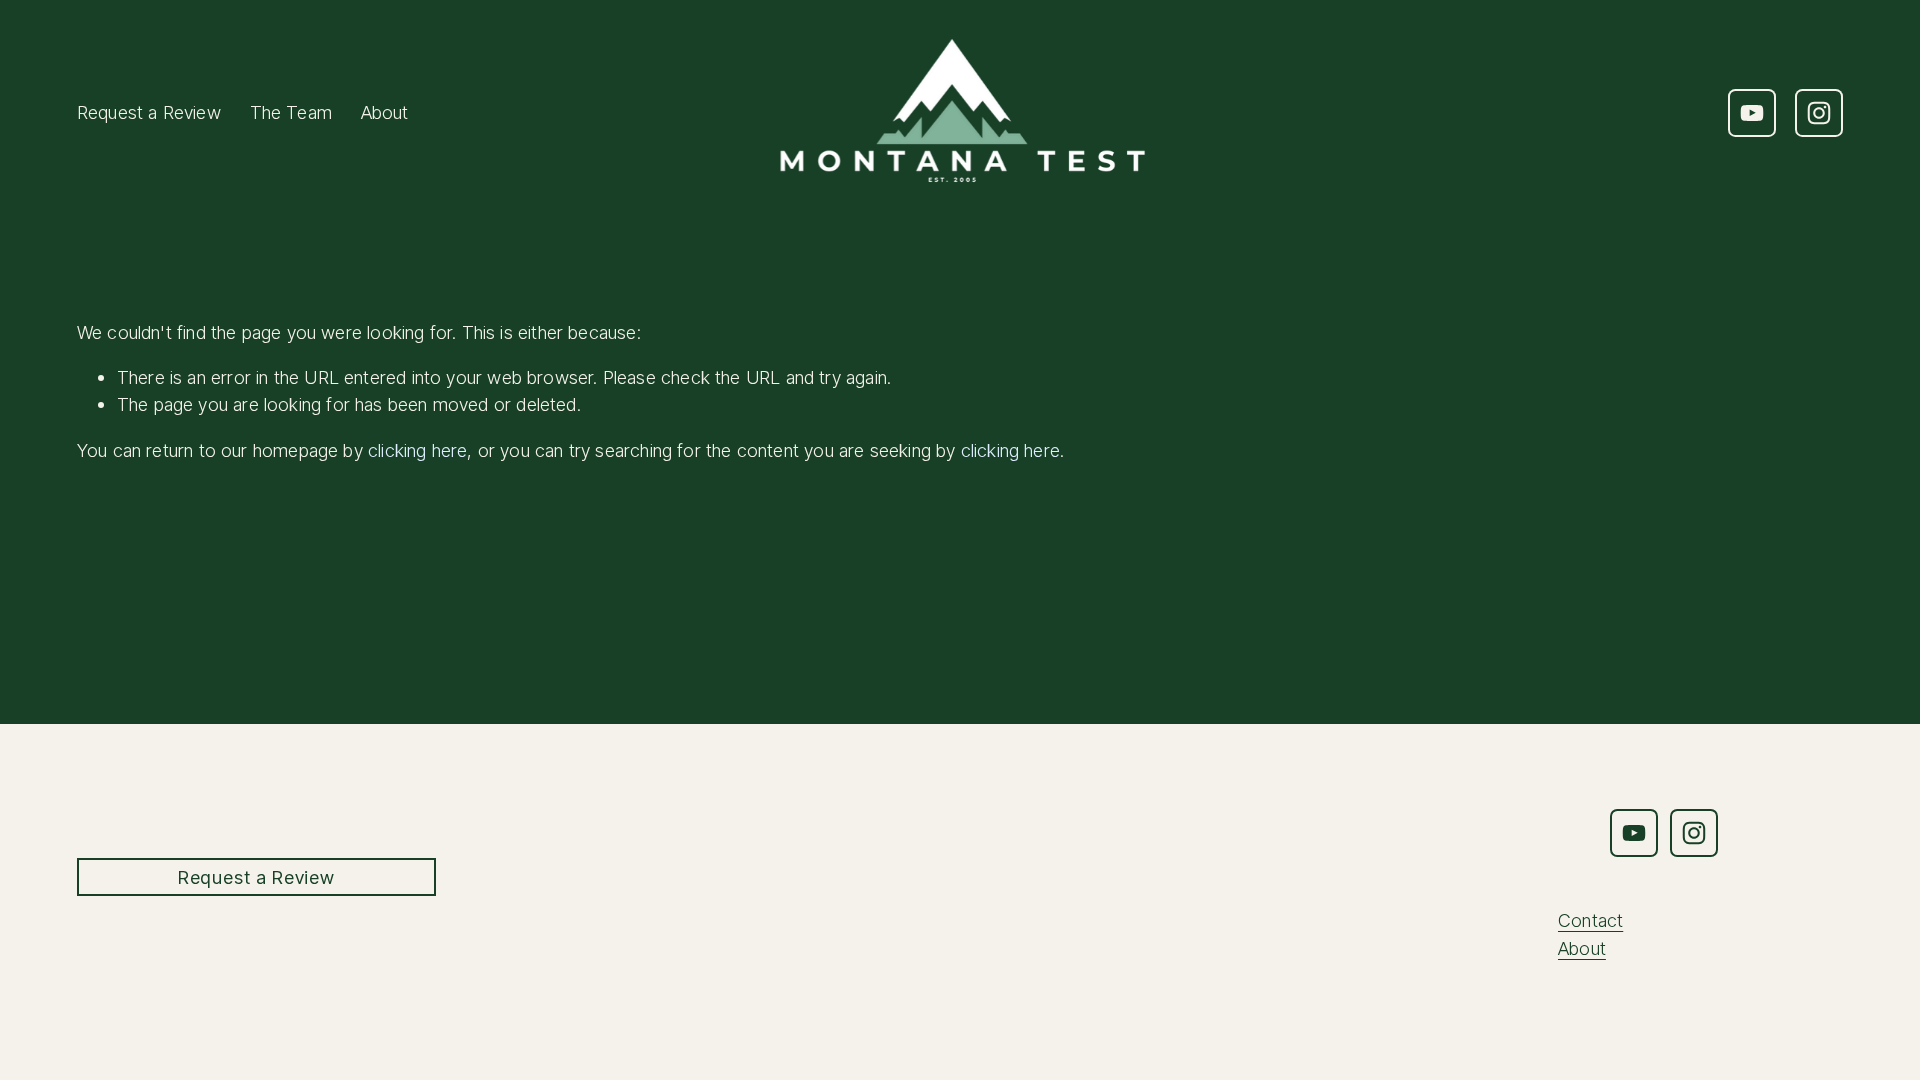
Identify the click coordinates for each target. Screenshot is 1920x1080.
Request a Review (149, 112)
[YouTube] (1752, 113)
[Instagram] (1819, 113)
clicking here (417, 450)
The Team (291, 112)
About (385, 112)
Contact (1590, 920)
